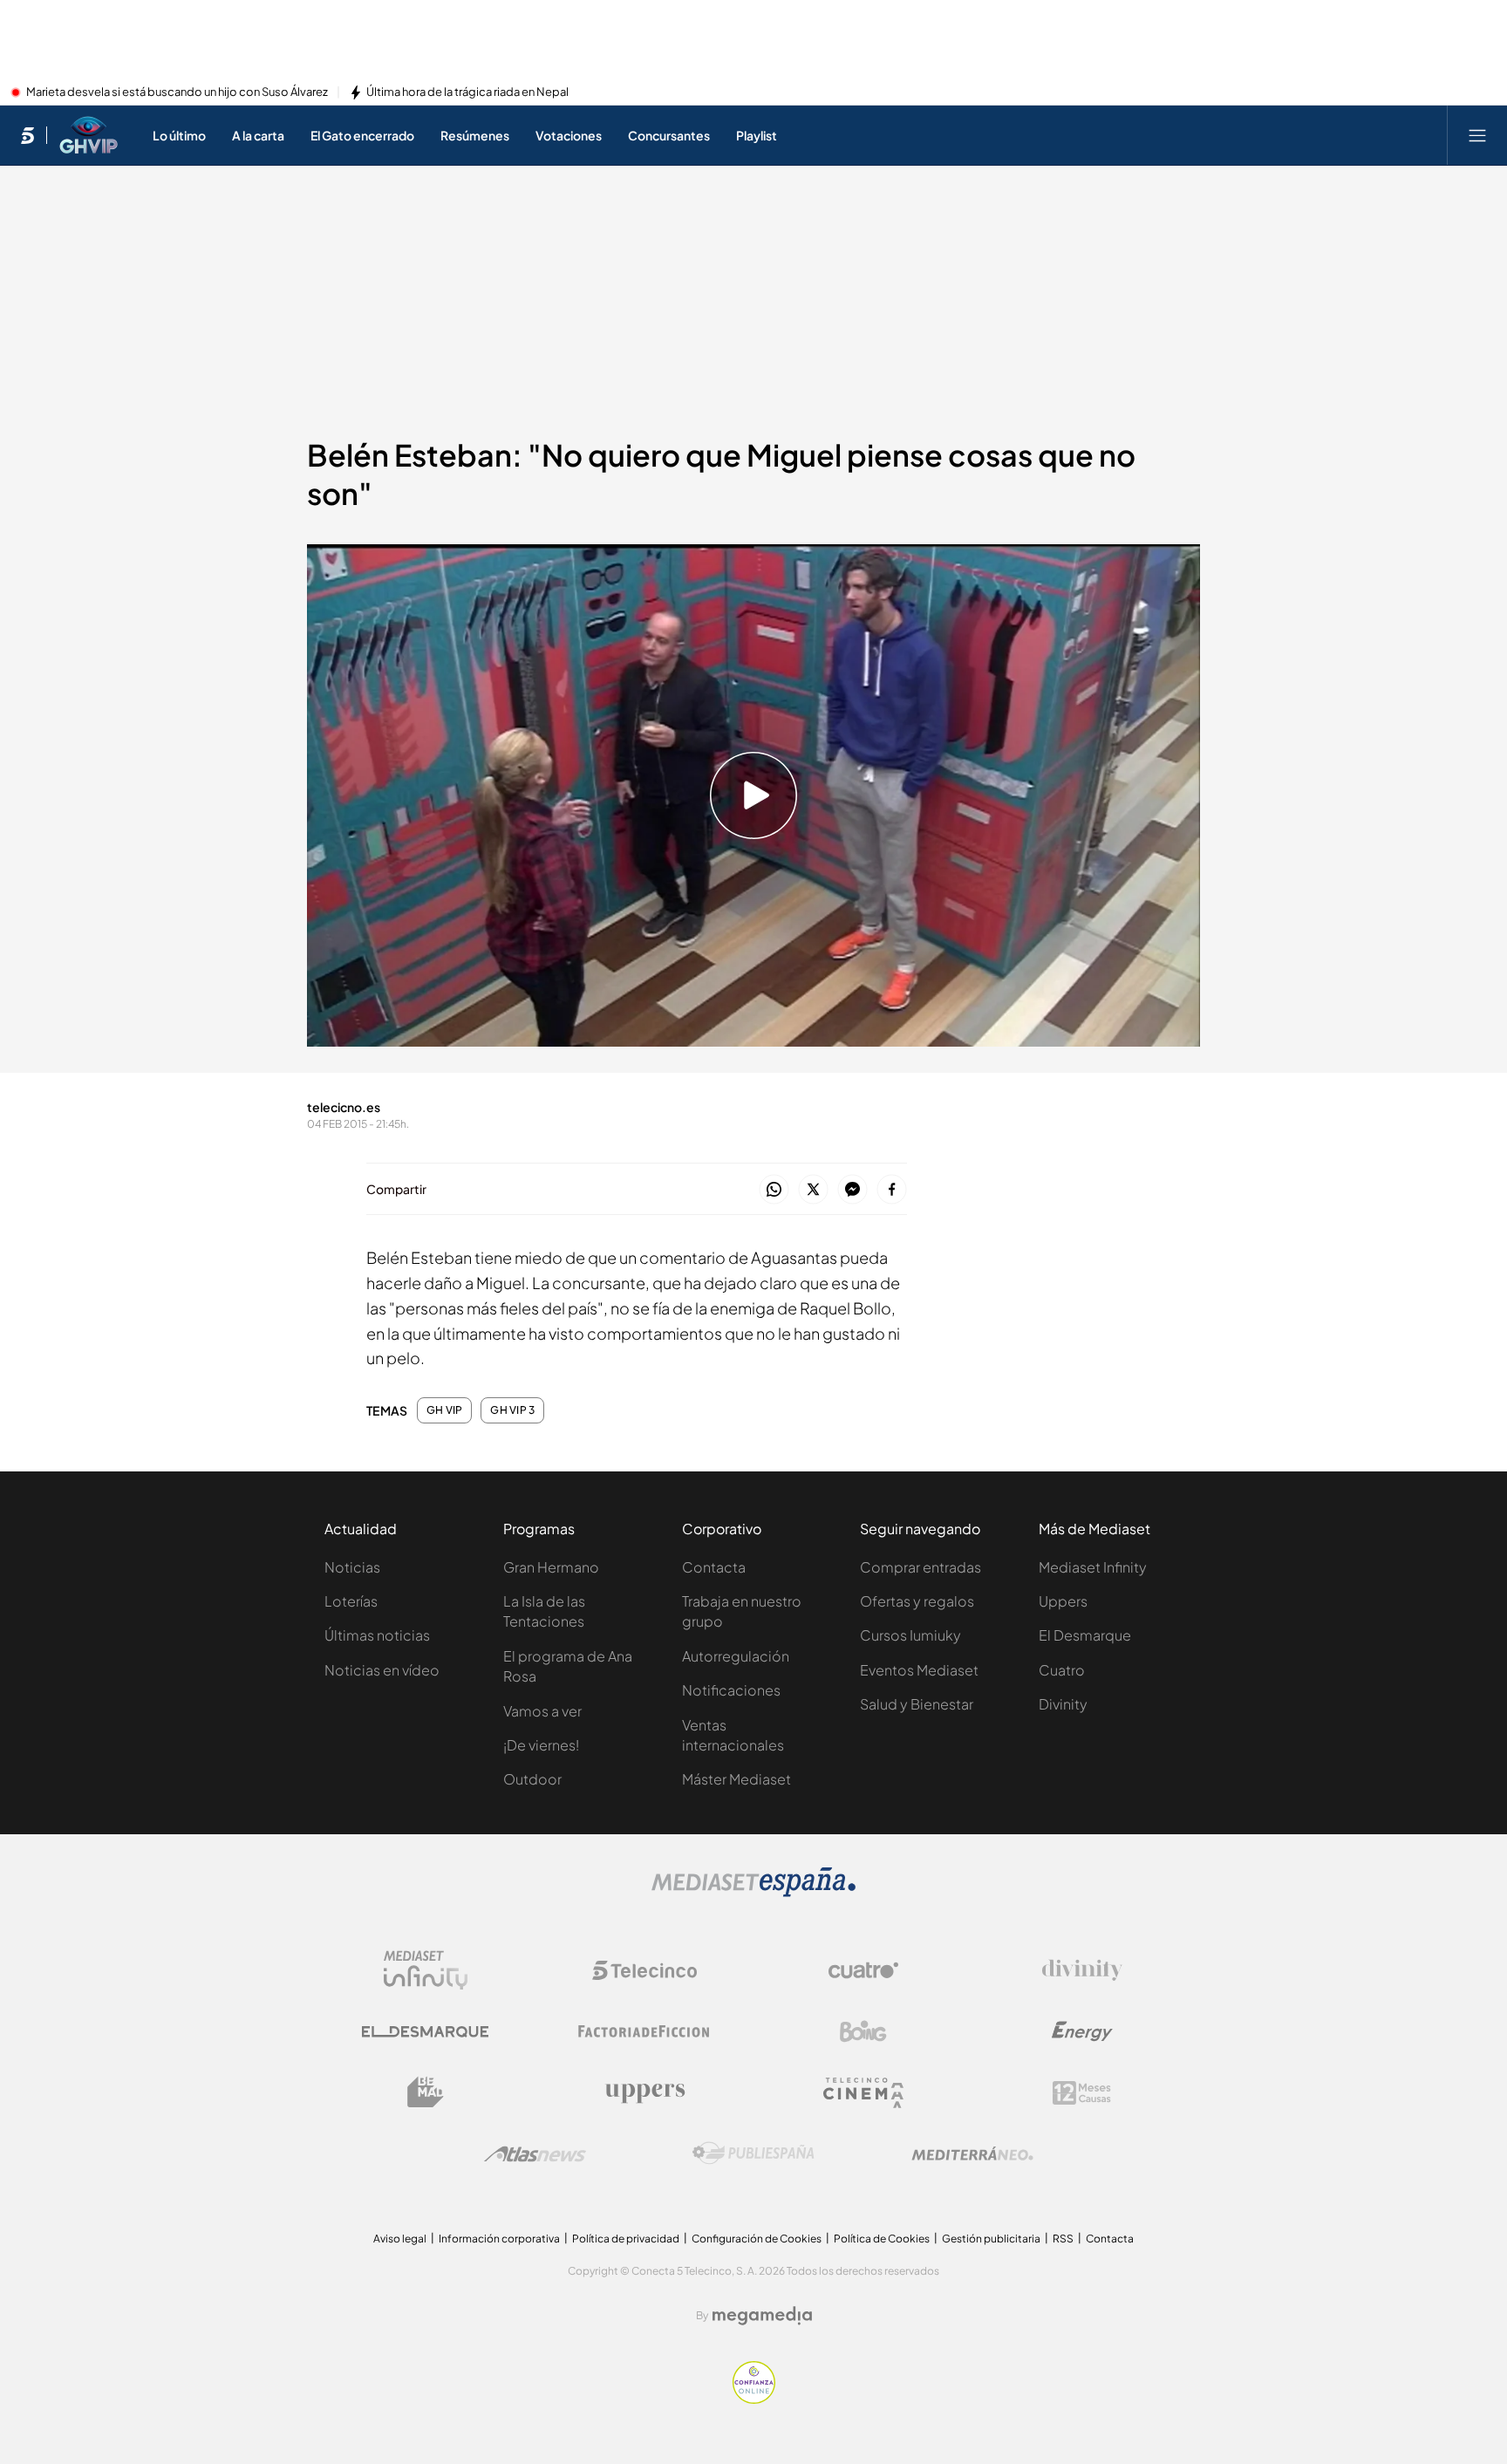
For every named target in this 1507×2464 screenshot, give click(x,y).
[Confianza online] (754, 2399)
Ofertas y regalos (917, 1601)
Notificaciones (731, 1690)
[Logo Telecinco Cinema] (863, 2093)
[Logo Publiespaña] (753, 2153)
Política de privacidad (626, 2239)
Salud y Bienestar (917, 1704)
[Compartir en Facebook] (892, 1190)
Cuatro (1062, 1670)
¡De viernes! (541, 1745)
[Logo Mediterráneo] (972, 2153)
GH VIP (444, 1410)
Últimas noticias (377, 1635)
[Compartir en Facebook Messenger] (852, 1190)
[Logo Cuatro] (863, 1970)
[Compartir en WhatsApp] (774, 1190)
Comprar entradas (921, 1567)
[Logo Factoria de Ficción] (644, 2031)
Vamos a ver (542, 1711)
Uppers (1063, 1601)
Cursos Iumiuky (910, 1635)
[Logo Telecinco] (644, 1970)
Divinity (1063, 1704)
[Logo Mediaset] (753, 1892)
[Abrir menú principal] (1477, 135)
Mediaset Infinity (1093, 1567)
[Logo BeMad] (426, 2092)
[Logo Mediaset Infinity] (426, 1970)
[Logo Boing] (863, 2031)
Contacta (714, 1567)
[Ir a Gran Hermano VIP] (89, 135)
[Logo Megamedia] (762, 2316)
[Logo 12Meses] (1082, 2093)
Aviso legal (400, 2239)
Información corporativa (499, 2239)
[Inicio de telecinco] (27, 135)
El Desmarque (1085, 1635)
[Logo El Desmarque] (425, 2032)
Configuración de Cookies (757, 2239)
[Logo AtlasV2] (535, 2154)
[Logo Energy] (1082, 2031)
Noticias (352, 1567)
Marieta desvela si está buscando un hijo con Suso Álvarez (177, 92)
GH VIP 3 (512, 1410)
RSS (1063, 2239)
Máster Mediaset (736, 1779)
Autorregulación (736, 1656)
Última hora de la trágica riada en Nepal (467, 92)
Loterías (351, 1601)
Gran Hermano (551, 1567)
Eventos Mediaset (919, 1670)
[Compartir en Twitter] (813, 1190)
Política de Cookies (882, 2239)
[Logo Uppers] (644, 2092)
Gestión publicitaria (991, 2239)
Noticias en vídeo (382, 1670)
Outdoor (532, 1779)
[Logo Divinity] (1082, 1970)
